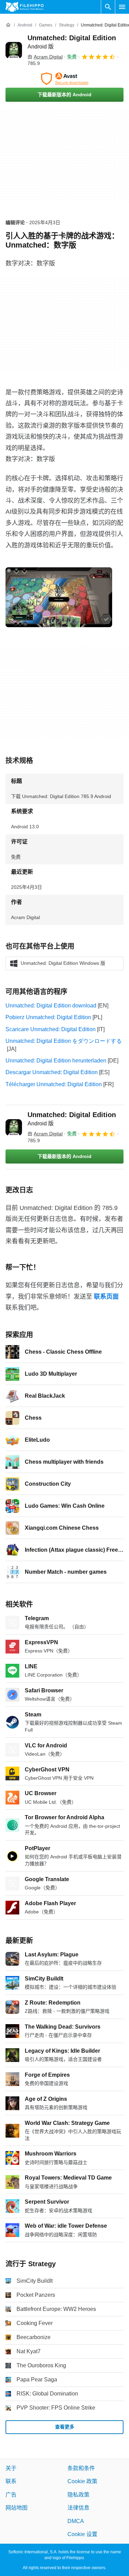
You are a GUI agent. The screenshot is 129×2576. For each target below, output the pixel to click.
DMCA (76, 2521)
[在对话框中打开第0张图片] (59, 597)
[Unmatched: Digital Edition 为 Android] (14, 50)
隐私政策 (78, 2494)
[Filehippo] (25, 7)
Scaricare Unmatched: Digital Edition (51, 1029)
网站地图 (17, 2508)
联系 (11, 2481)
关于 (11, 2468)
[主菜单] (122, 7)
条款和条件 (81, 2468)
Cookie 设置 (82, 2534)
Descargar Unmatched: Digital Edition (52, 1072)
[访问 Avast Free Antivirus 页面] (64, 79)
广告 (11, 2494)
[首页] (8, 25)
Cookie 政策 (82, 2481)
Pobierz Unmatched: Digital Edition (48, 1017)
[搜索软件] (108, 7)
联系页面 (106, 1297)
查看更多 (65, 2427)
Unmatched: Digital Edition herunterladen (56, 1061)
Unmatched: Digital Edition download (51, 1006)
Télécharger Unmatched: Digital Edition (54, 1084)
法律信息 (78, 2508)
